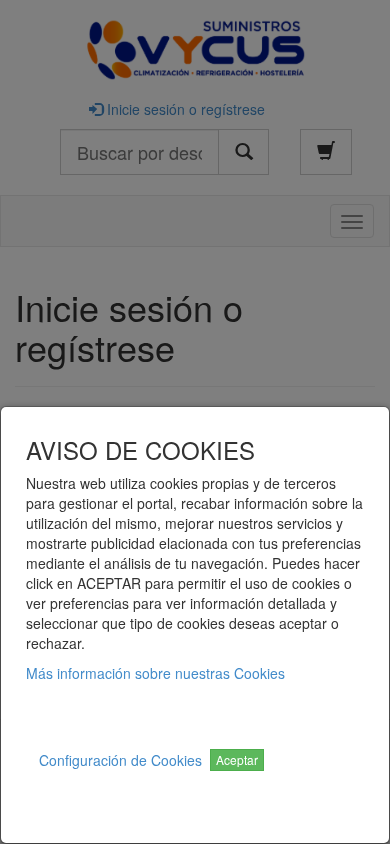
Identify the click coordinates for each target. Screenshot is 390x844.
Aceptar (237, 759)
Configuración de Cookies (120, 760)
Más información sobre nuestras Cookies (155, 673)
